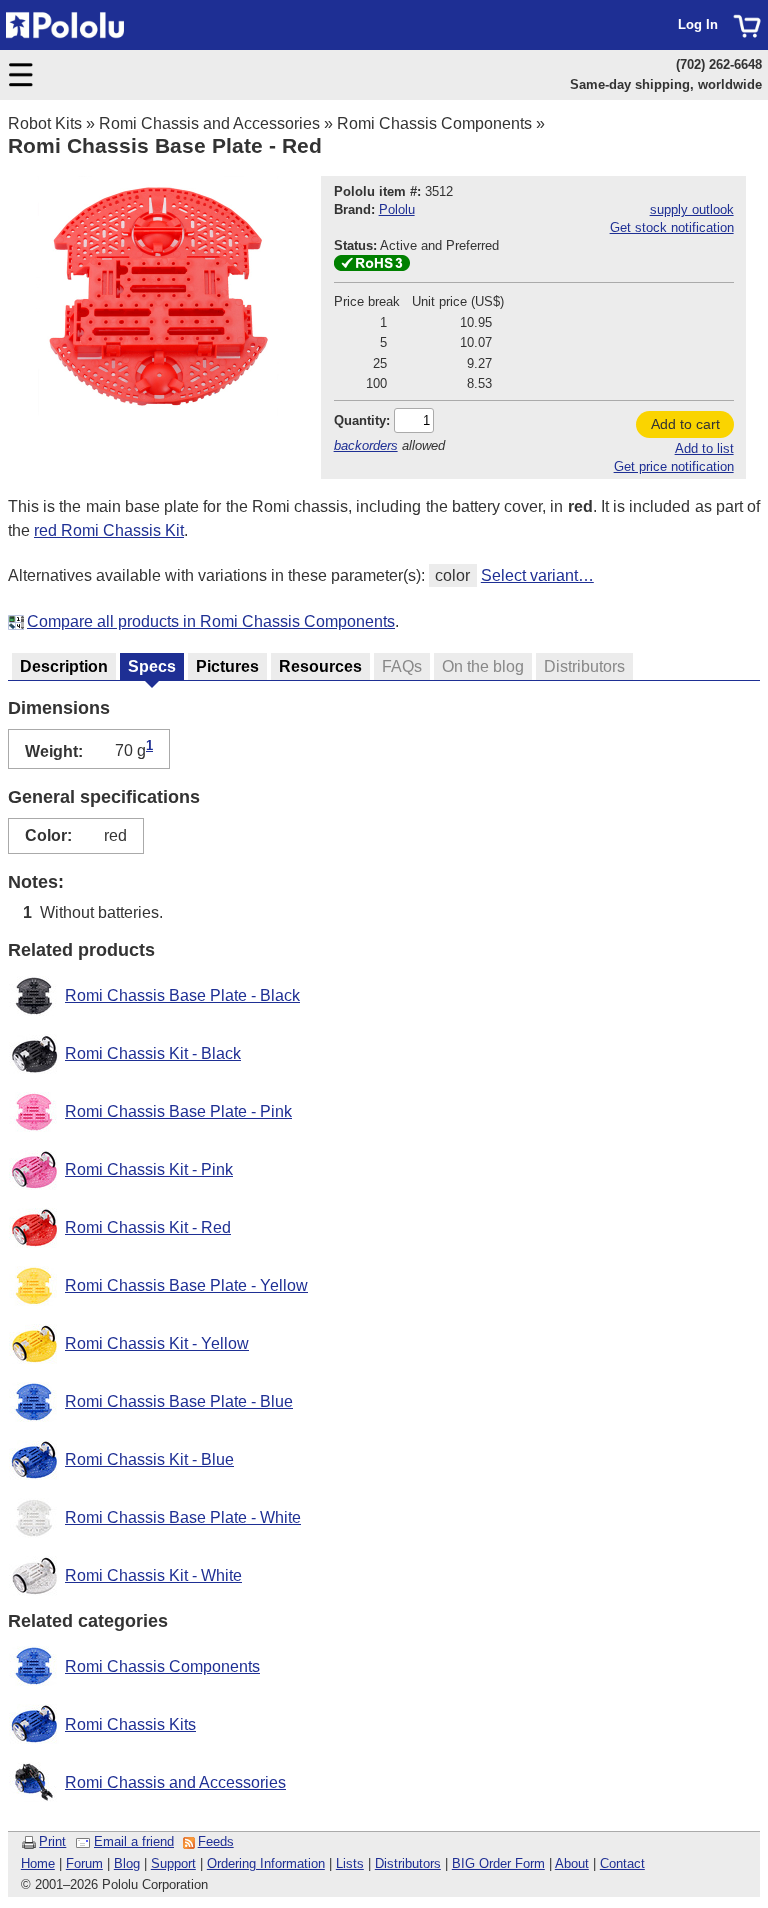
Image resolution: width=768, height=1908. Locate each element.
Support (173, 1863)
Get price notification (674, 466)
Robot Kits (45, 123)
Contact (622, 1863)
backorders (366, 445)
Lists (350, 1863)
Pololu (397, 209)
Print (52, 1841)
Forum (84, 1863)
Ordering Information (266, 1863)
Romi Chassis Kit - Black (153, 1053)
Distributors (408, 1863)
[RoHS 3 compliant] (372, 266)
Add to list (704, 448)
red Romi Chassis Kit (109, 530)
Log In (698, 24)
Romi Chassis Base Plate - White (183, 1517)
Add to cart (685, 424)
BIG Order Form (498, 1863)
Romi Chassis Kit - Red (148, 1227)
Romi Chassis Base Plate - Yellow (186, 1285)
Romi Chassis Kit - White (153, 1575)
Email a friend (134, 1841)
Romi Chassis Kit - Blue (149, 1459)
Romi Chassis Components (434, 123)
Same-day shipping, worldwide (666, 84)
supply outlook (692, 209)
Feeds (216, 1841)
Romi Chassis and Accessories (209, 123)
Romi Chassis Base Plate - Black (182, 995)
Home (38, 1863)
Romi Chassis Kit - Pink (149, 1169)
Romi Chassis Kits (130, 1724)
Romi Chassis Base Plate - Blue (179, 1401)
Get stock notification (672, 227)
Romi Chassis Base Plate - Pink (178, 1111)
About (572, 1863)
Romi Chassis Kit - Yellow (157, 1343)
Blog (127, 1863)
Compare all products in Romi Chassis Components (211, 621)
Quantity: (362, 420)
